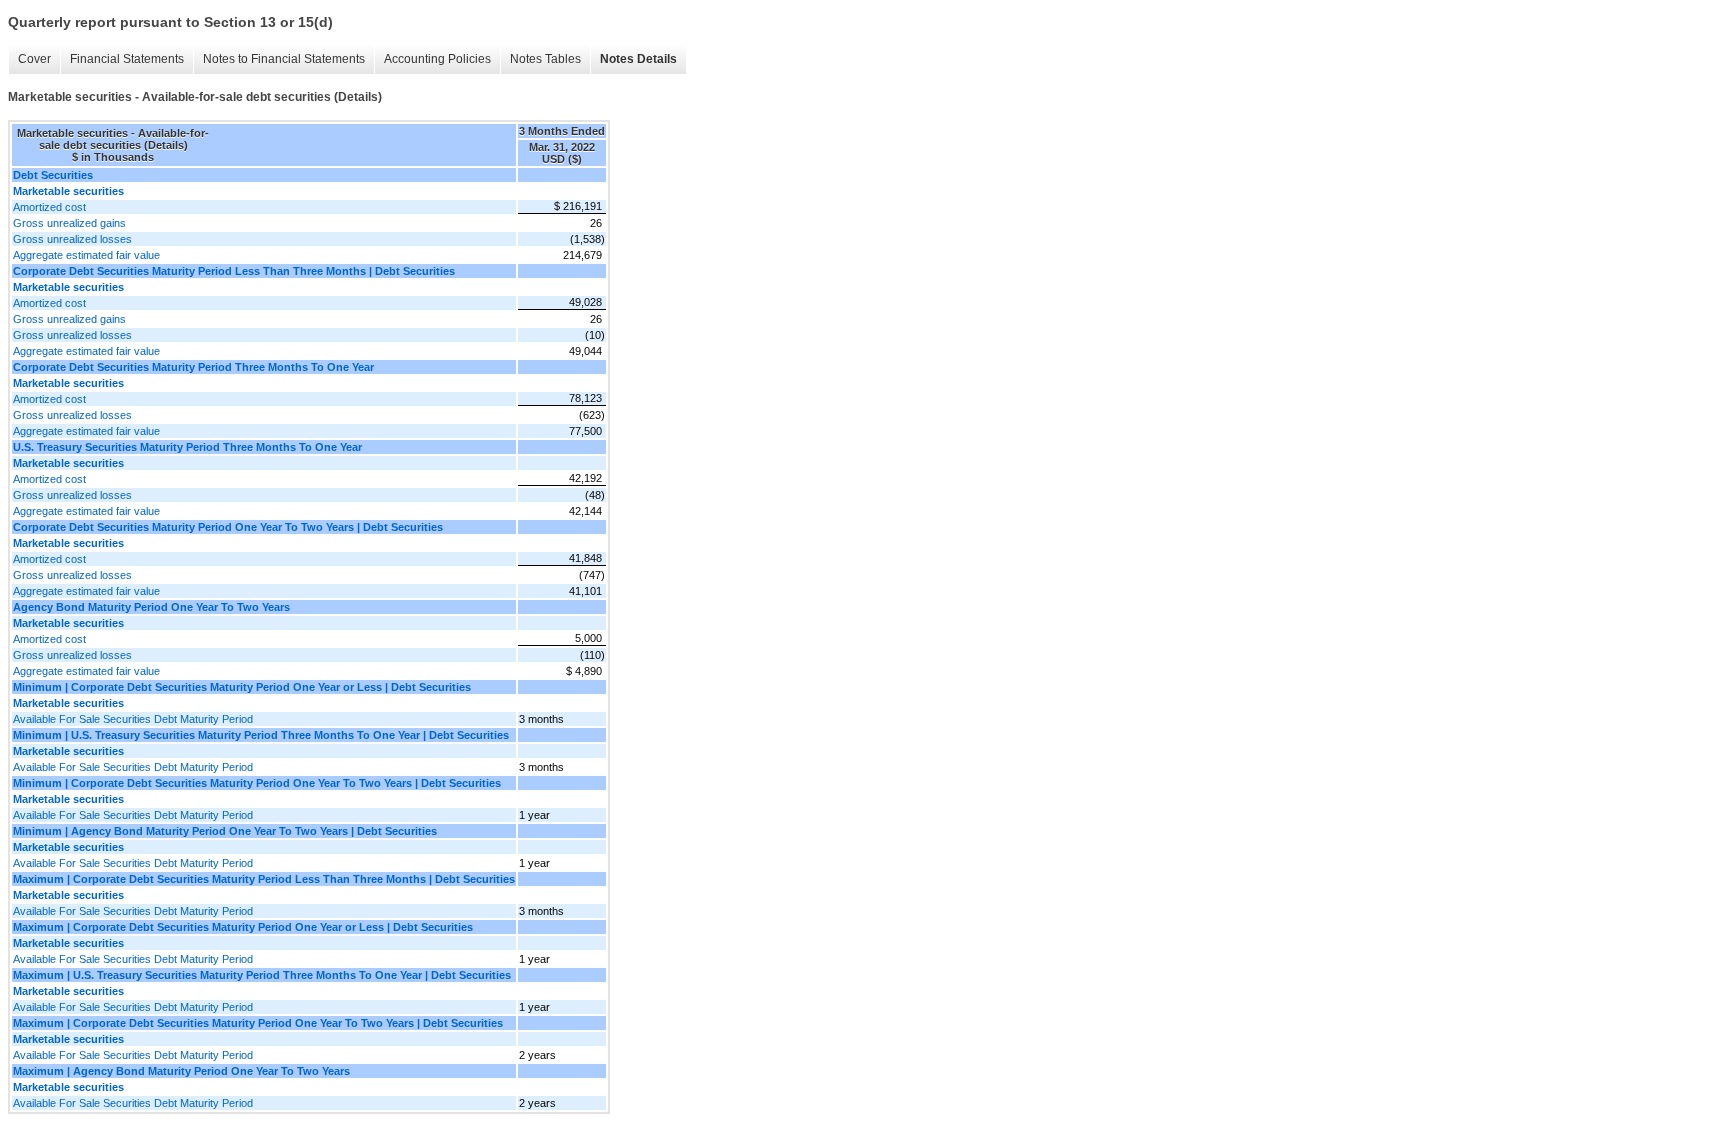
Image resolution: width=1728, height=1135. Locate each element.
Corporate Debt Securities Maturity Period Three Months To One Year (193, 367)
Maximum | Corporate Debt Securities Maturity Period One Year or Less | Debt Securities (243, 927)
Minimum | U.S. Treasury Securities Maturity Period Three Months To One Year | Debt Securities (261, 735)
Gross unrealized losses (72, 239)
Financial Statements (127, 59)
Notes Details (638, 59)
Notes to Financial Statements (284, 59)
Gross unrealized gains (69, 223)
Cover (34, 59)
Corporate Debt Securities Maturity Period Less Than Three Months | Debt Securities (234, 271)
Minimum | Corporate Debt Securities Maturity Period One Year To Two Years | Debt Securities (257, 783)
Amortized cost (49, 207)
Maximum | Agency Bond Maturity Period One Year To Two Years (181, 1071)
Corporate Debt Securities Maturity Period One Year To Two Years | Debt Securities (228, 527)
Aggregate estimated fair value (86, 255)
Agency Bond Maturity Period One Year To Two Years (151, 607)
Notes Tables (545, 59)
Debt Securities (53, 175)
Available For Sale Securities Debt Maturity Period (133, 719)
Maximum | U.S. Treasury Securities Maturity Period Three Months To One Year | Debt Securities (262, 975)
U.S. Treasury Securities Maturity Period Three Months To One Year (187, 447)
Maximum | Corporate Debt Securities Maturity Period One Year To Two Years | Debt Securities (258, 1023)
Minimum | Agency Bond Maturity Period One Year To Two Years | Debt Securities (225, 831)
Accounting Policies (437, 59)
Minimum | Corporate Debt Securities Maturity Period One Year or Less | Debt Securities (242, 687)
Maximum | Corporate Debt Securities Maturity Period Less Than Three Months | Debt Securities (264, 879)
